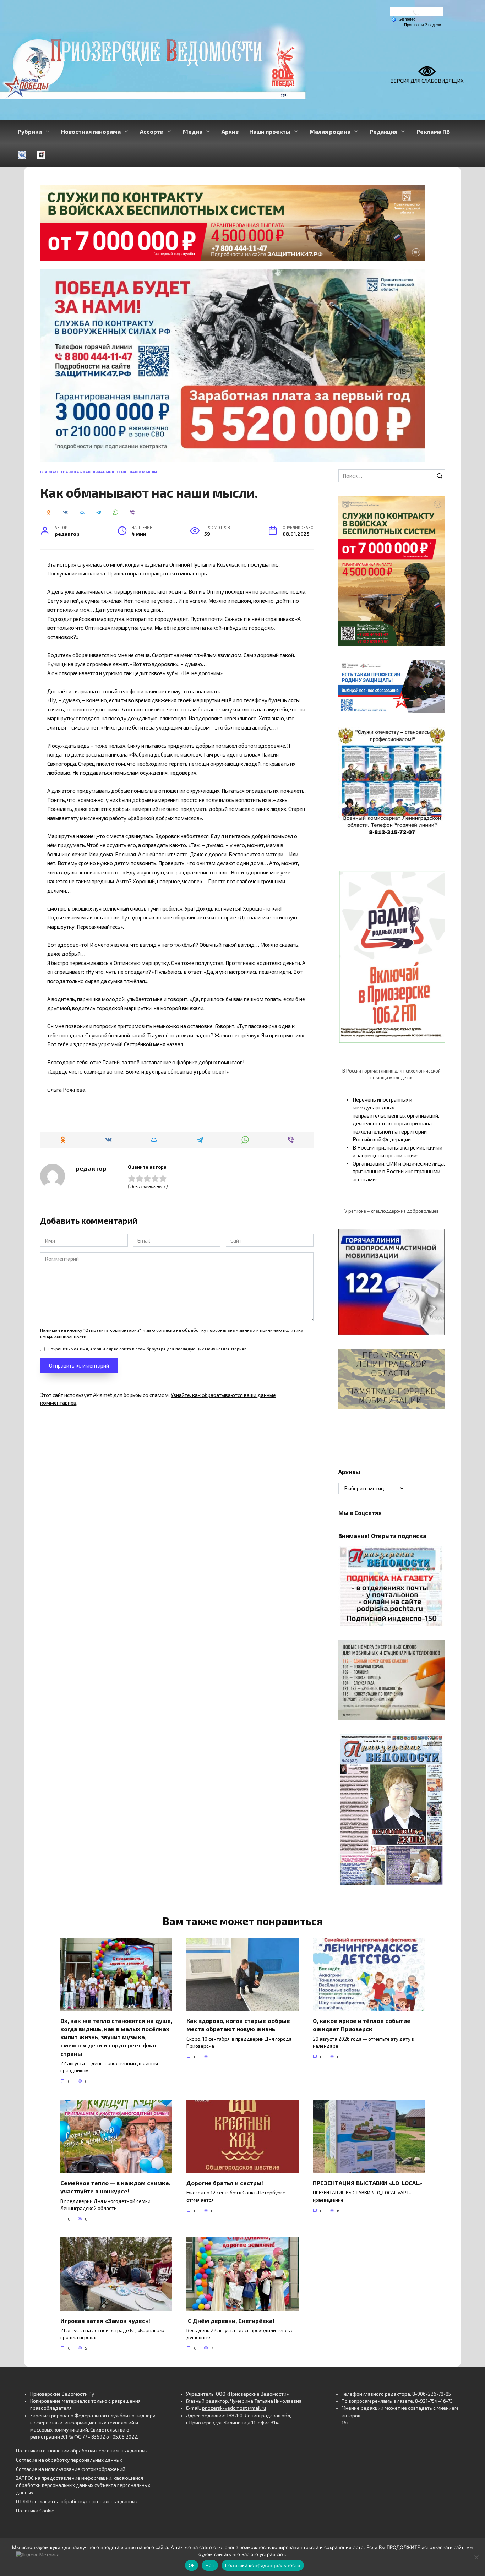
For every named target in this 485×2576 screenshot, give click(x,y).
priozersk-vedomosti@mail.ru (234, 2408)
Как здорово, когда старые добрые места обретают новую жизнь (238, 2025)
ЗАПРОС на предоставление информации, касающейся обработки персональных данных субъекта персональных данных (83, 2485)
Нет (210, 2565)
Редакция (383, 132)
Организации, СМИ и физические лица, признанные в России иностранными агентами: (399, 1171)
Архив (230, 132)
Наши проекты (270, 132)
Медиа (193, 132)
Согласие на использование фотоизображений (71, 2469)
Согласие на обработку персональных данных (69, 2460)
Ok (192, 2565)
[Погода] (403, 19)
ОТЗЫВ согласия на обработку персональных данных (77, 2501)
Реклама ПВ (433, 132)
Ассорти (152, 132)
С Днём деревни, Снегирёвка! (231, 2320)
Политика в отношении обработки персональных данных (82, 2451)
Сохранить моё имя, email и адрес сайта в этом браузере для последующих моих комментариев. (148, 1349)
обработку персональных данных (219, 1330)
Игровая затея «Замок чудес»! (105, 2320)
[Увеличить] (436, 669)
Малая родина (330, 132)
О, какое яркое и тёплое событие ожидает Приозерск (362, 2025)
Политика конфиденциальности (263, 2565)
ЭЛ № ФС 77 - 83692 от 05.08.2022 (99, 2437)
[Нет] (476, 2557)
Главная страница (60, 472)
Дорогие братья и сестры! (225, 2183)
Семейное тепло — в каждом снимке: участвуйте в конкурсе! (116, 2187)
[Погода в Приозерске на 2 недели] (423, 25)
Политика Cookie (35, 2511)
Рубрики (30, 132)
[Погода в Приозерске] (417, 13)
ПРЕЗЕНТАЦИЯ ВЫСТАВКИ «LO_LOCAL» (367, 2183)
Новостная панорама (91, 132)
